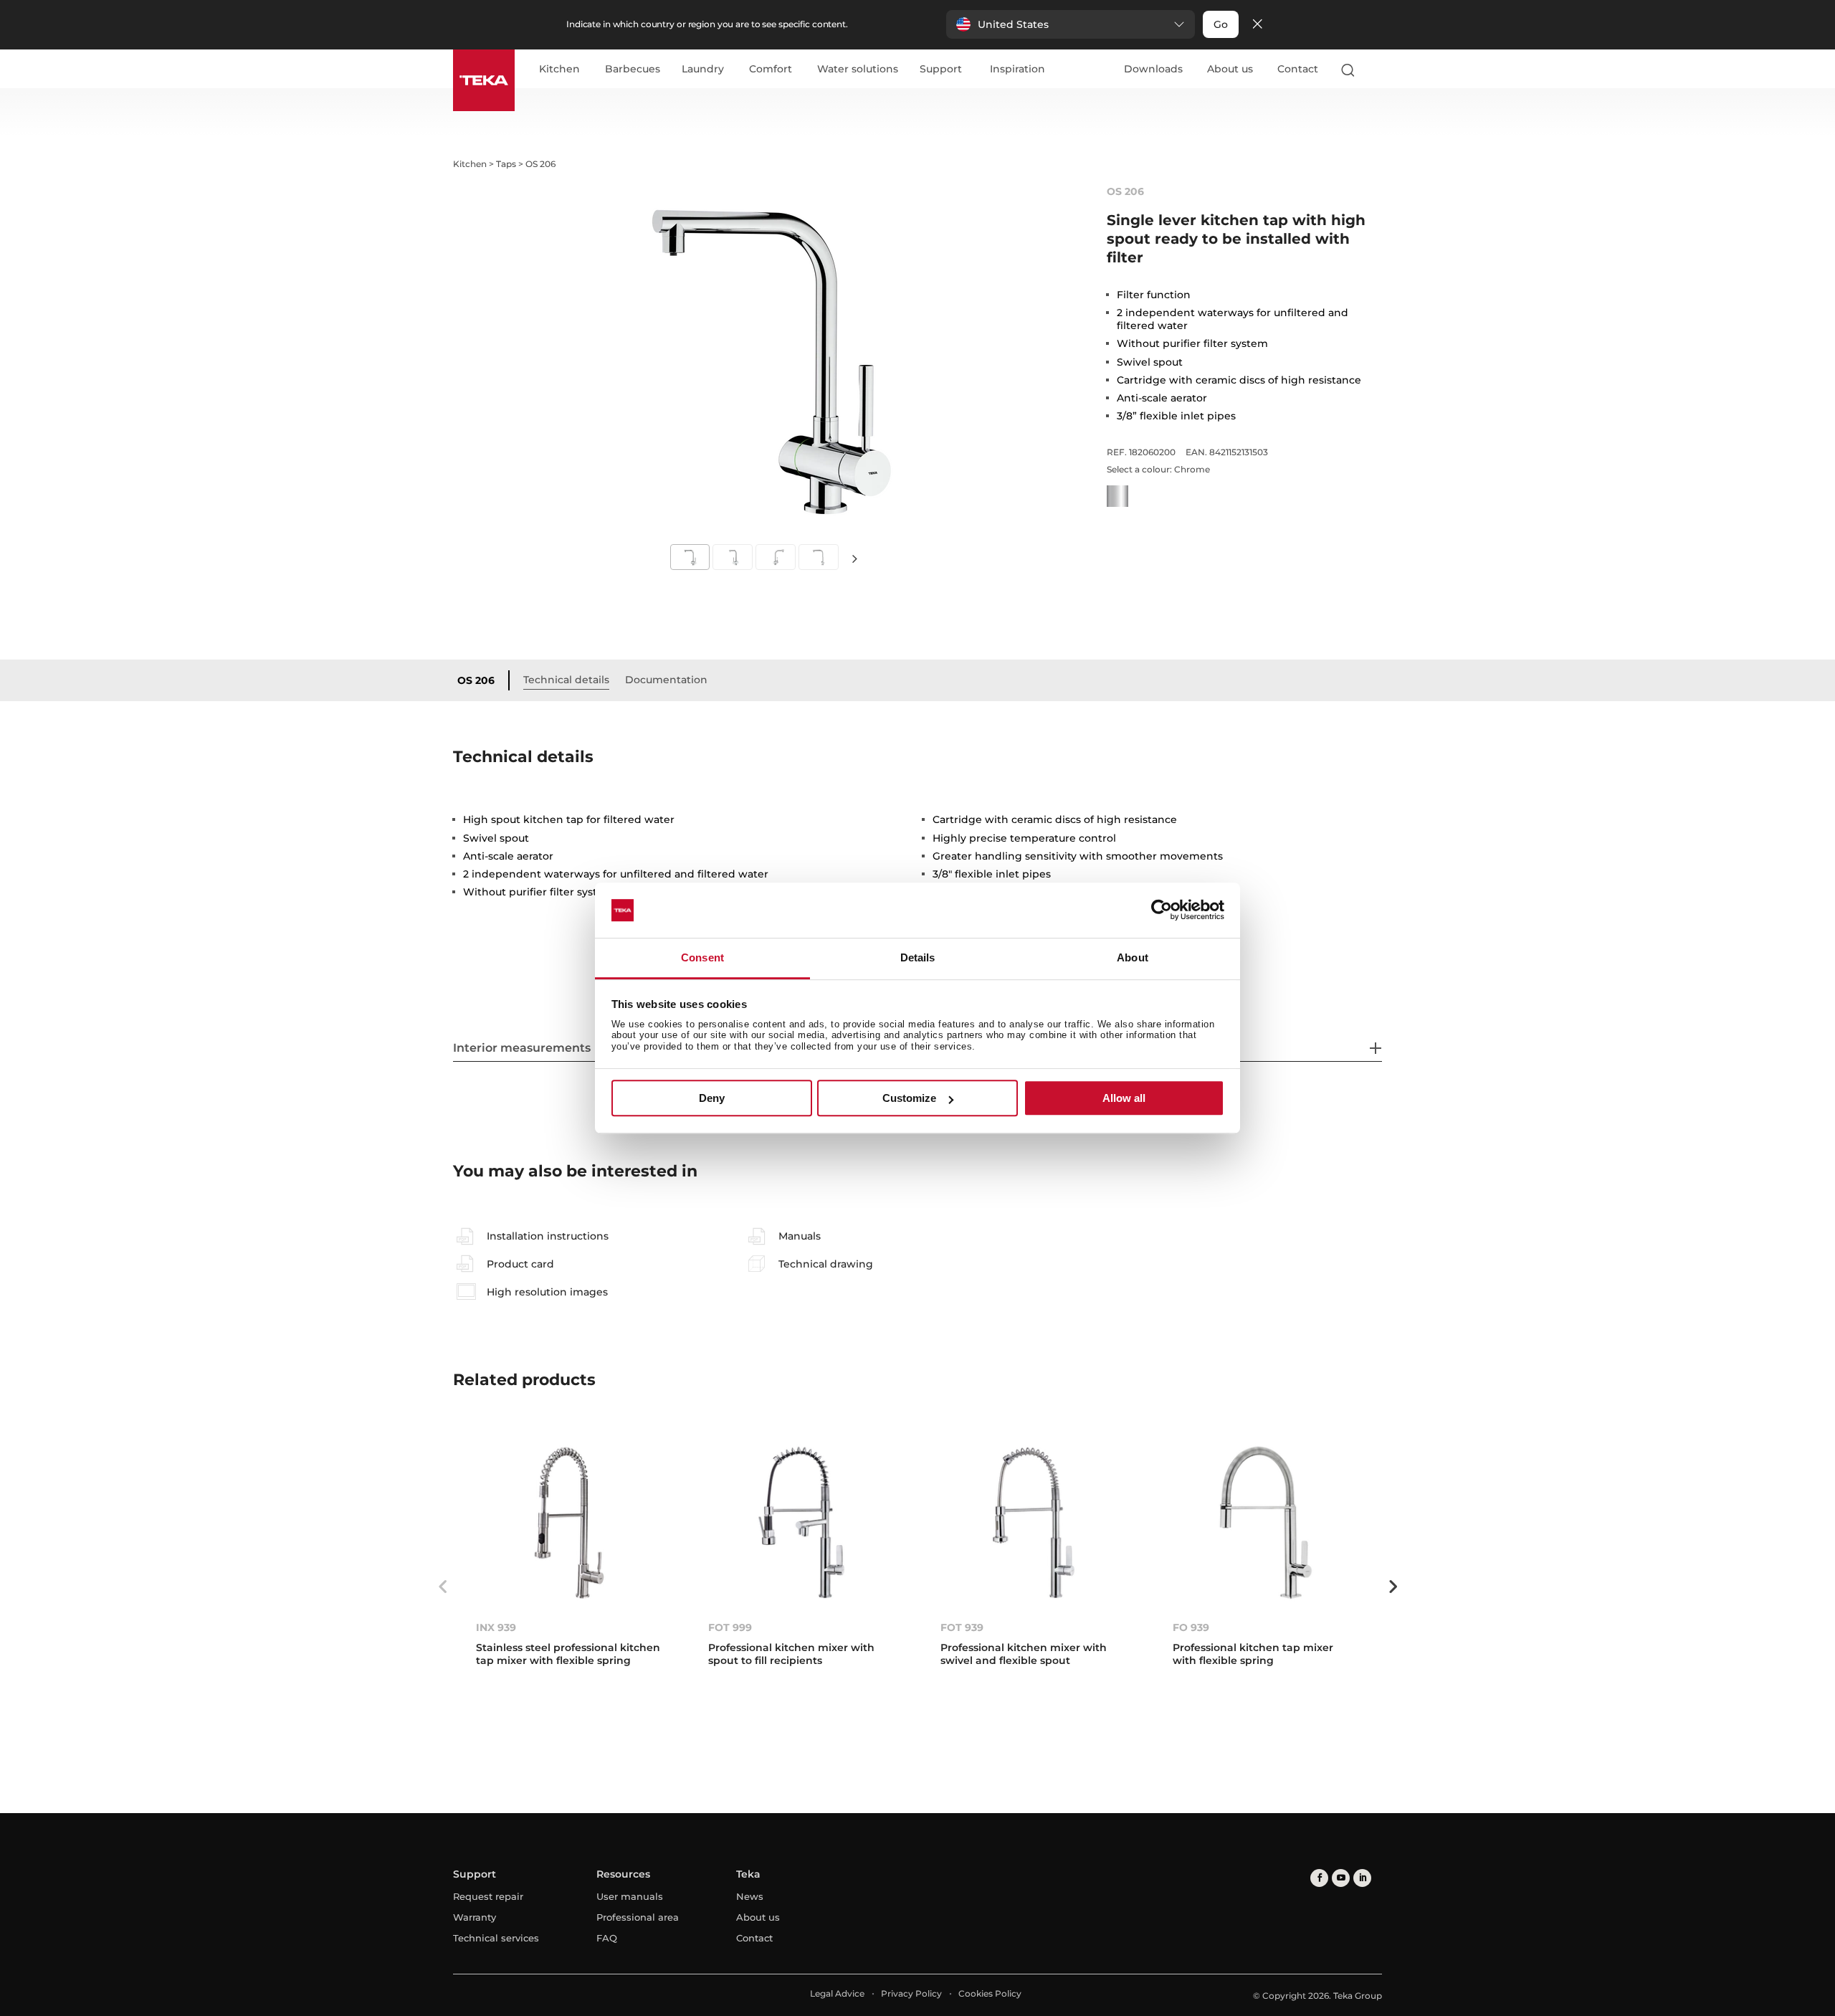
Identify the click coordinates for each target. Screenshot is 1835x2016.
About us (1230, 69)
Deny (712, 1098)
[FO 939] (1266, 1522)
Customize (909, 1098)
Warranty (475, 1917)
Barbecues (633, 70)
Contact (1298, 69)
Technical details (566, 680)
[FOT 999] (801, 1522)
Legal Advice (837, 1993)
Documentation (666, 680)
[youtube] (1341, 1878)
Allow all (1124, 1098)
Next (854, 558)
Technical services (496, 1938)
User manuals (630, 1896)
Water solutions (858, 70)
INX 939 (496, 1627)
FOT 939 (962, 1627)
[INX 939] (569, 1522)
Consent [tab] (702, 957)
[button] (1071, 24)
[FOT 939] (1034, 1522)
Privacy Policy (911, 1993)
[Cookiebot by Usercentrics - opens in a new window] (1162, 910)
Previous (442, 1587)
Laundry (703, 70)
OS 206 (476, 680)
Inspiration (1017, 70)
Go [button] (1221, 24)
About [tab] (1133, 957)
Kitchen (559, 70)
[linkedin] (1362, 1878)
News (750, 1896)
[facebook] (1319, 1878)
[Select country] (1376, 70)
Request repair (488, 1896)
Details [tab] (918, 957)
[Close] (1257, 25)
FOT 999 (730, 1627)
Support (941, 70)
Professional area (638, 1917)
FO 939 (1191, 1627)
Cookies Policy (990, 1993)
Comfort (771, 70)
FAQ (607, 1938)
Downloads (1153, 69)
